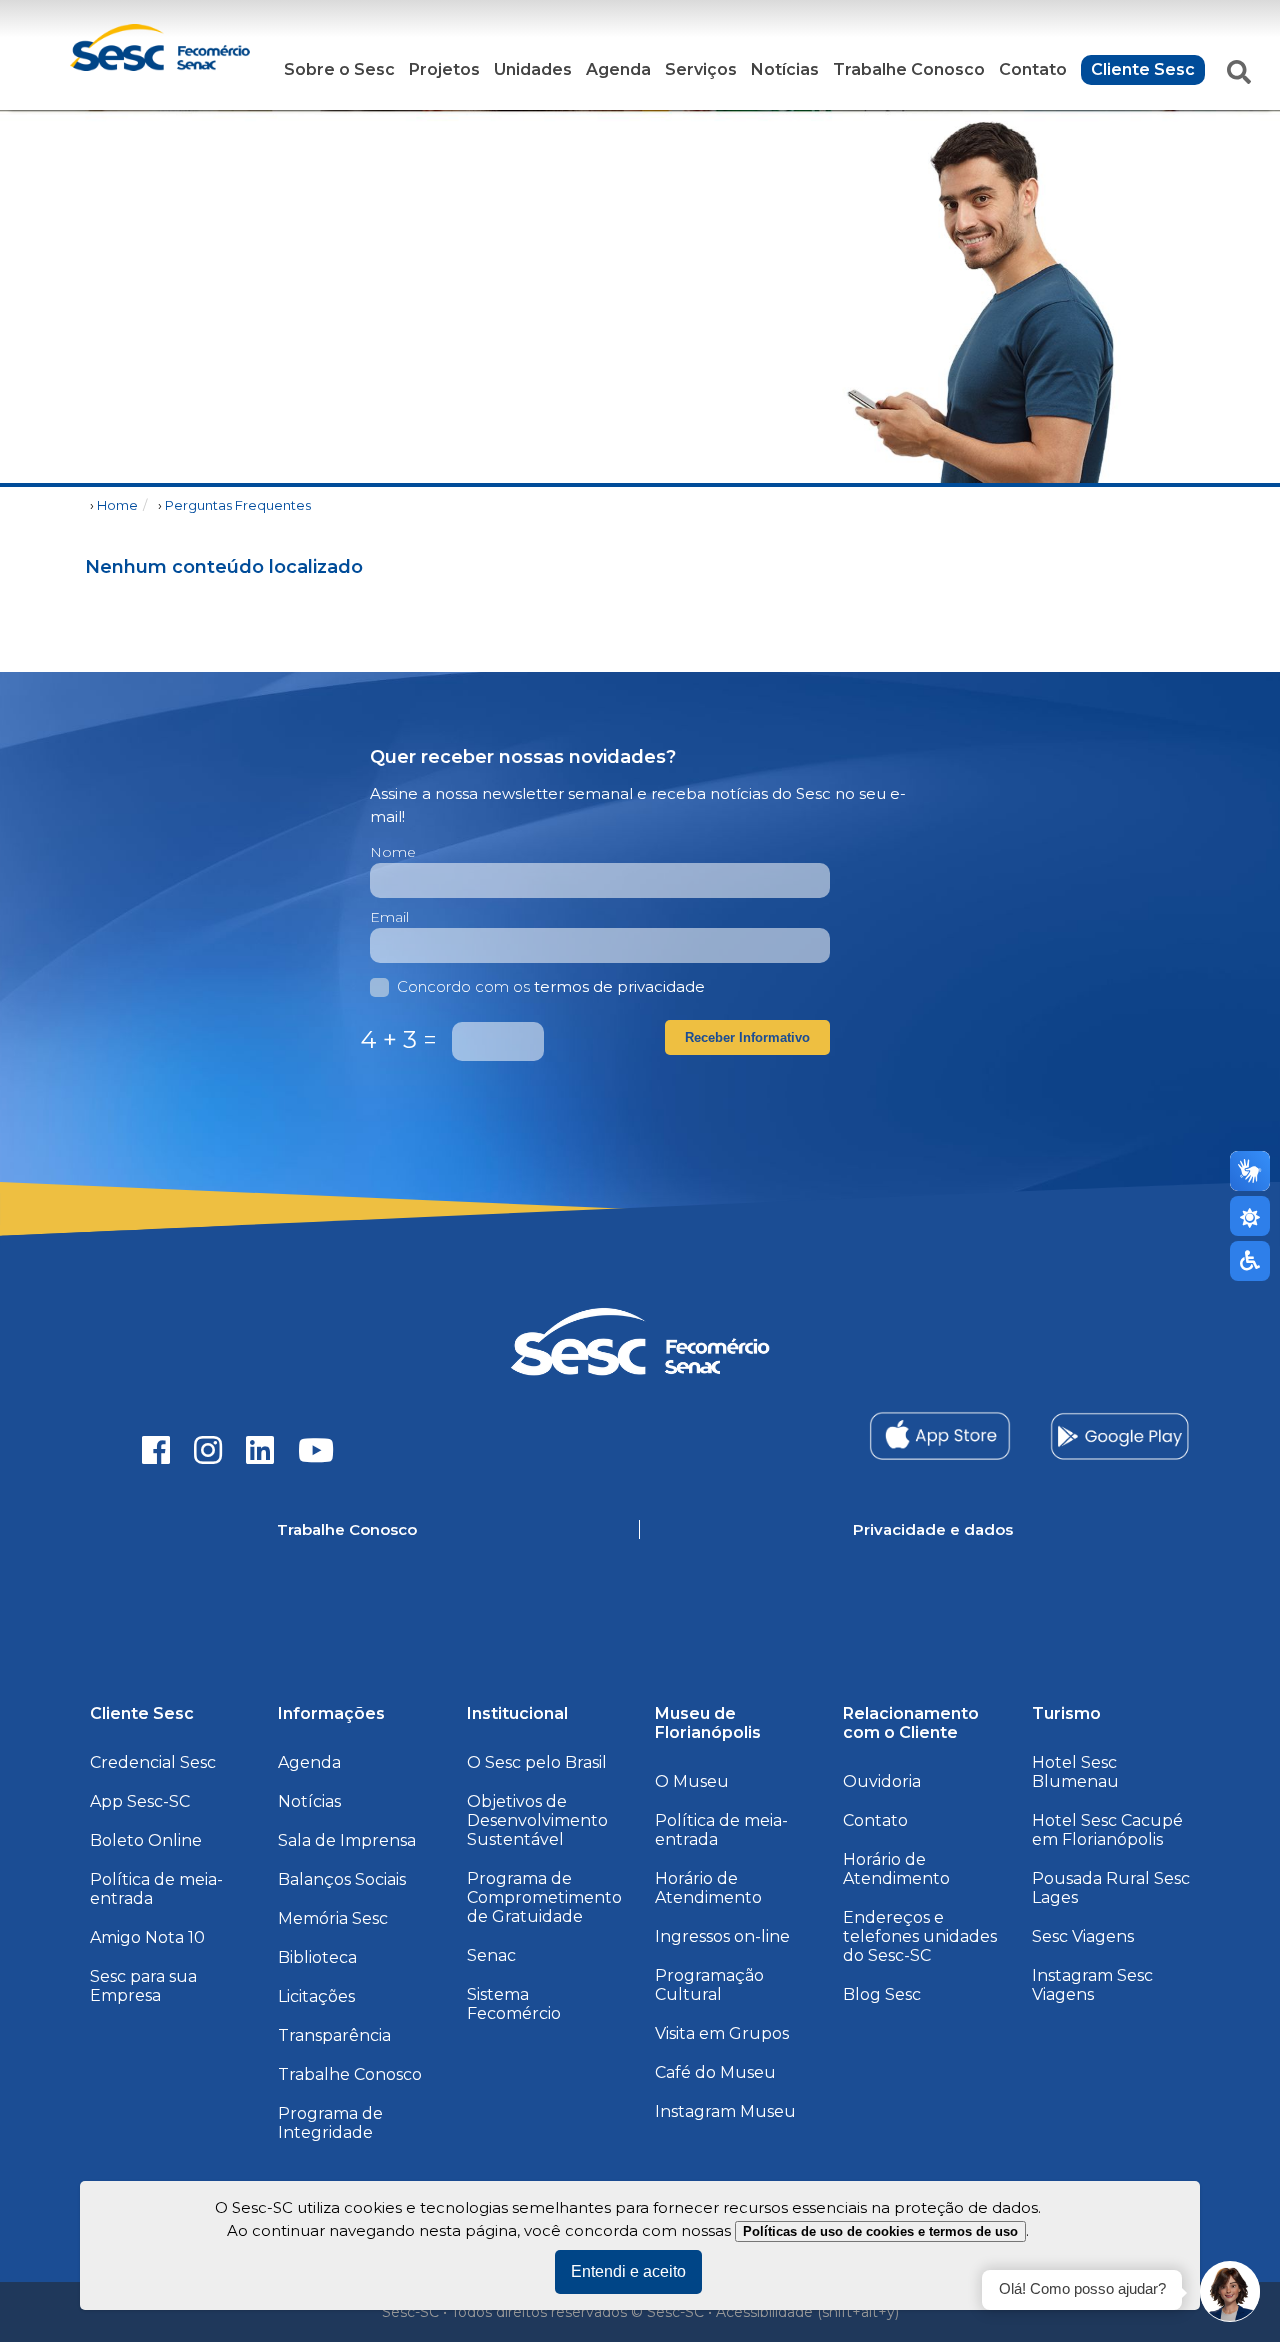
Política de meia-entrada (156, 1889)
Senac (491, 1955)
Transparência (334, 2035)
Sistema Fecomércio (514, 2004)
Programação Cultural (709, 1985)
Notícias (785, 69)
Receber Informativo (747, 1037)
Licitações (316, 1996)
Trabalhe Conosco (909, 69)
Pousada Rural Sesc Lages (1111, 1888)
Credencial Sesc (153, 1762)
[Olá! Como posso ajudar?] (1230, 2292)
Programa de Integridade (330, 2123)
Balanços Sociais (342, 1879)
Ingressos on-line (722, 1936)
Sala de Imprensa (347, 1840)
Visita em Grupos (722, 2033)
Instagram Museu (725, 2111)
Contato (1033, 69)
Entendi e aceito (628, 2271)
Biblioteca (317, 1957)
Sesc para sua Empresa (143, 1986)
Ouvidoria (882, 1781)
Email (389, 917)
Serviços (701, 69)
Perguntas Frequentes (238, 505)
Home (117, 505)
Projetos (444, 69)
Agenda (618, 69)
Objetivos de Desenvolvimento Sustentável (537, 1820)
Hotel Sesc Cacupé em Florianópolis (1107, 1830)
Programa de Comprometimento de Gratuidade (544, 1897)
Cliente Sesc (1143, 69)
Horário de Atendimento (708, 1888)
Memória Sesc (333, 1918)
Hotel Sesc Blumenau (1075, 1772)
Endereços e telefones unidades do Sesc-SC (920, 1936)
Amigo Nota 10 (147, 1937)
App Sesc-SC (140, 1801)
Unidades (533, 69)
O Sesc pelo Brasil (537, 1762)
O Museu (692, 1781)
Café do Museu (715, 2072)
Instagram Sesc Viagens (1092, 1985)
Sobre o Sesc (339, 69)
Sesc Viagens (1083, 1936)
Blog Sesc (882, 1994)
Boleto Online (146, 1840)
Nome (393, 852)
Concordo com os (551, 986)
